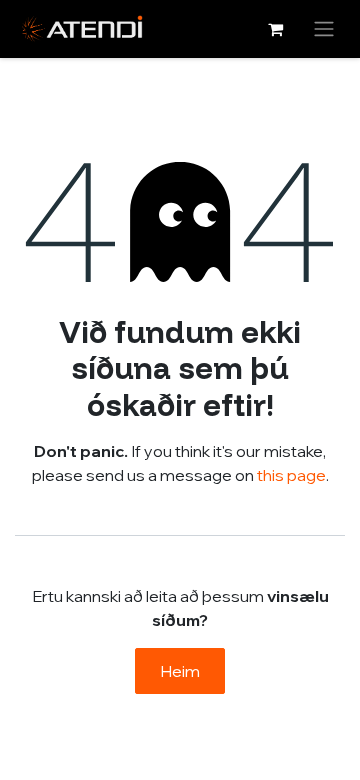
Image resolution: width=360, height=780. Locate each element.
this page (291, 475)
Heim (180, 671)
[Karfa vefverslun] (275, 29)
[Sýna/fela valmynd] (324, 29)
